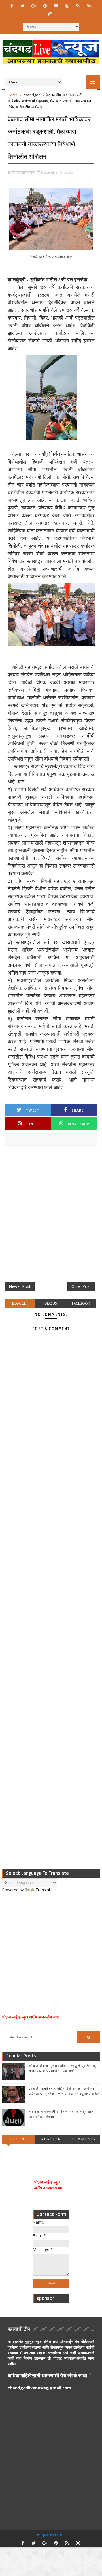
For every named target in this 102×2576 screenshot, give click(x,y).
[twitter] (23, 6)
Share (78, 1110)
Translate (44, 1890)
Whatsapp (78, 1124)
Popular (51, 2139)
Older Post (81, 1286)
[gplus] (34, 6)
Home (13, 95)
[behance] (89, 6)
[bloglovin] (56, 6)
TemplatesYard (48, 2534)
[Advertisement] (51, 1216)
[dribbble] (67, 6)
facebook (81, 1303)
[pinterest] (45, 6)
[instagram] (50, 14)
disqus (51, 1303)
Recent (18, 2139)
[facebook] (12, 6)
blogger (20, 1303)
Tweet (33, 1110)
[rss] (78, 6)
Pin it (32, 1124)
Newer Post (20, 1286)
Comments (84, 2139)
